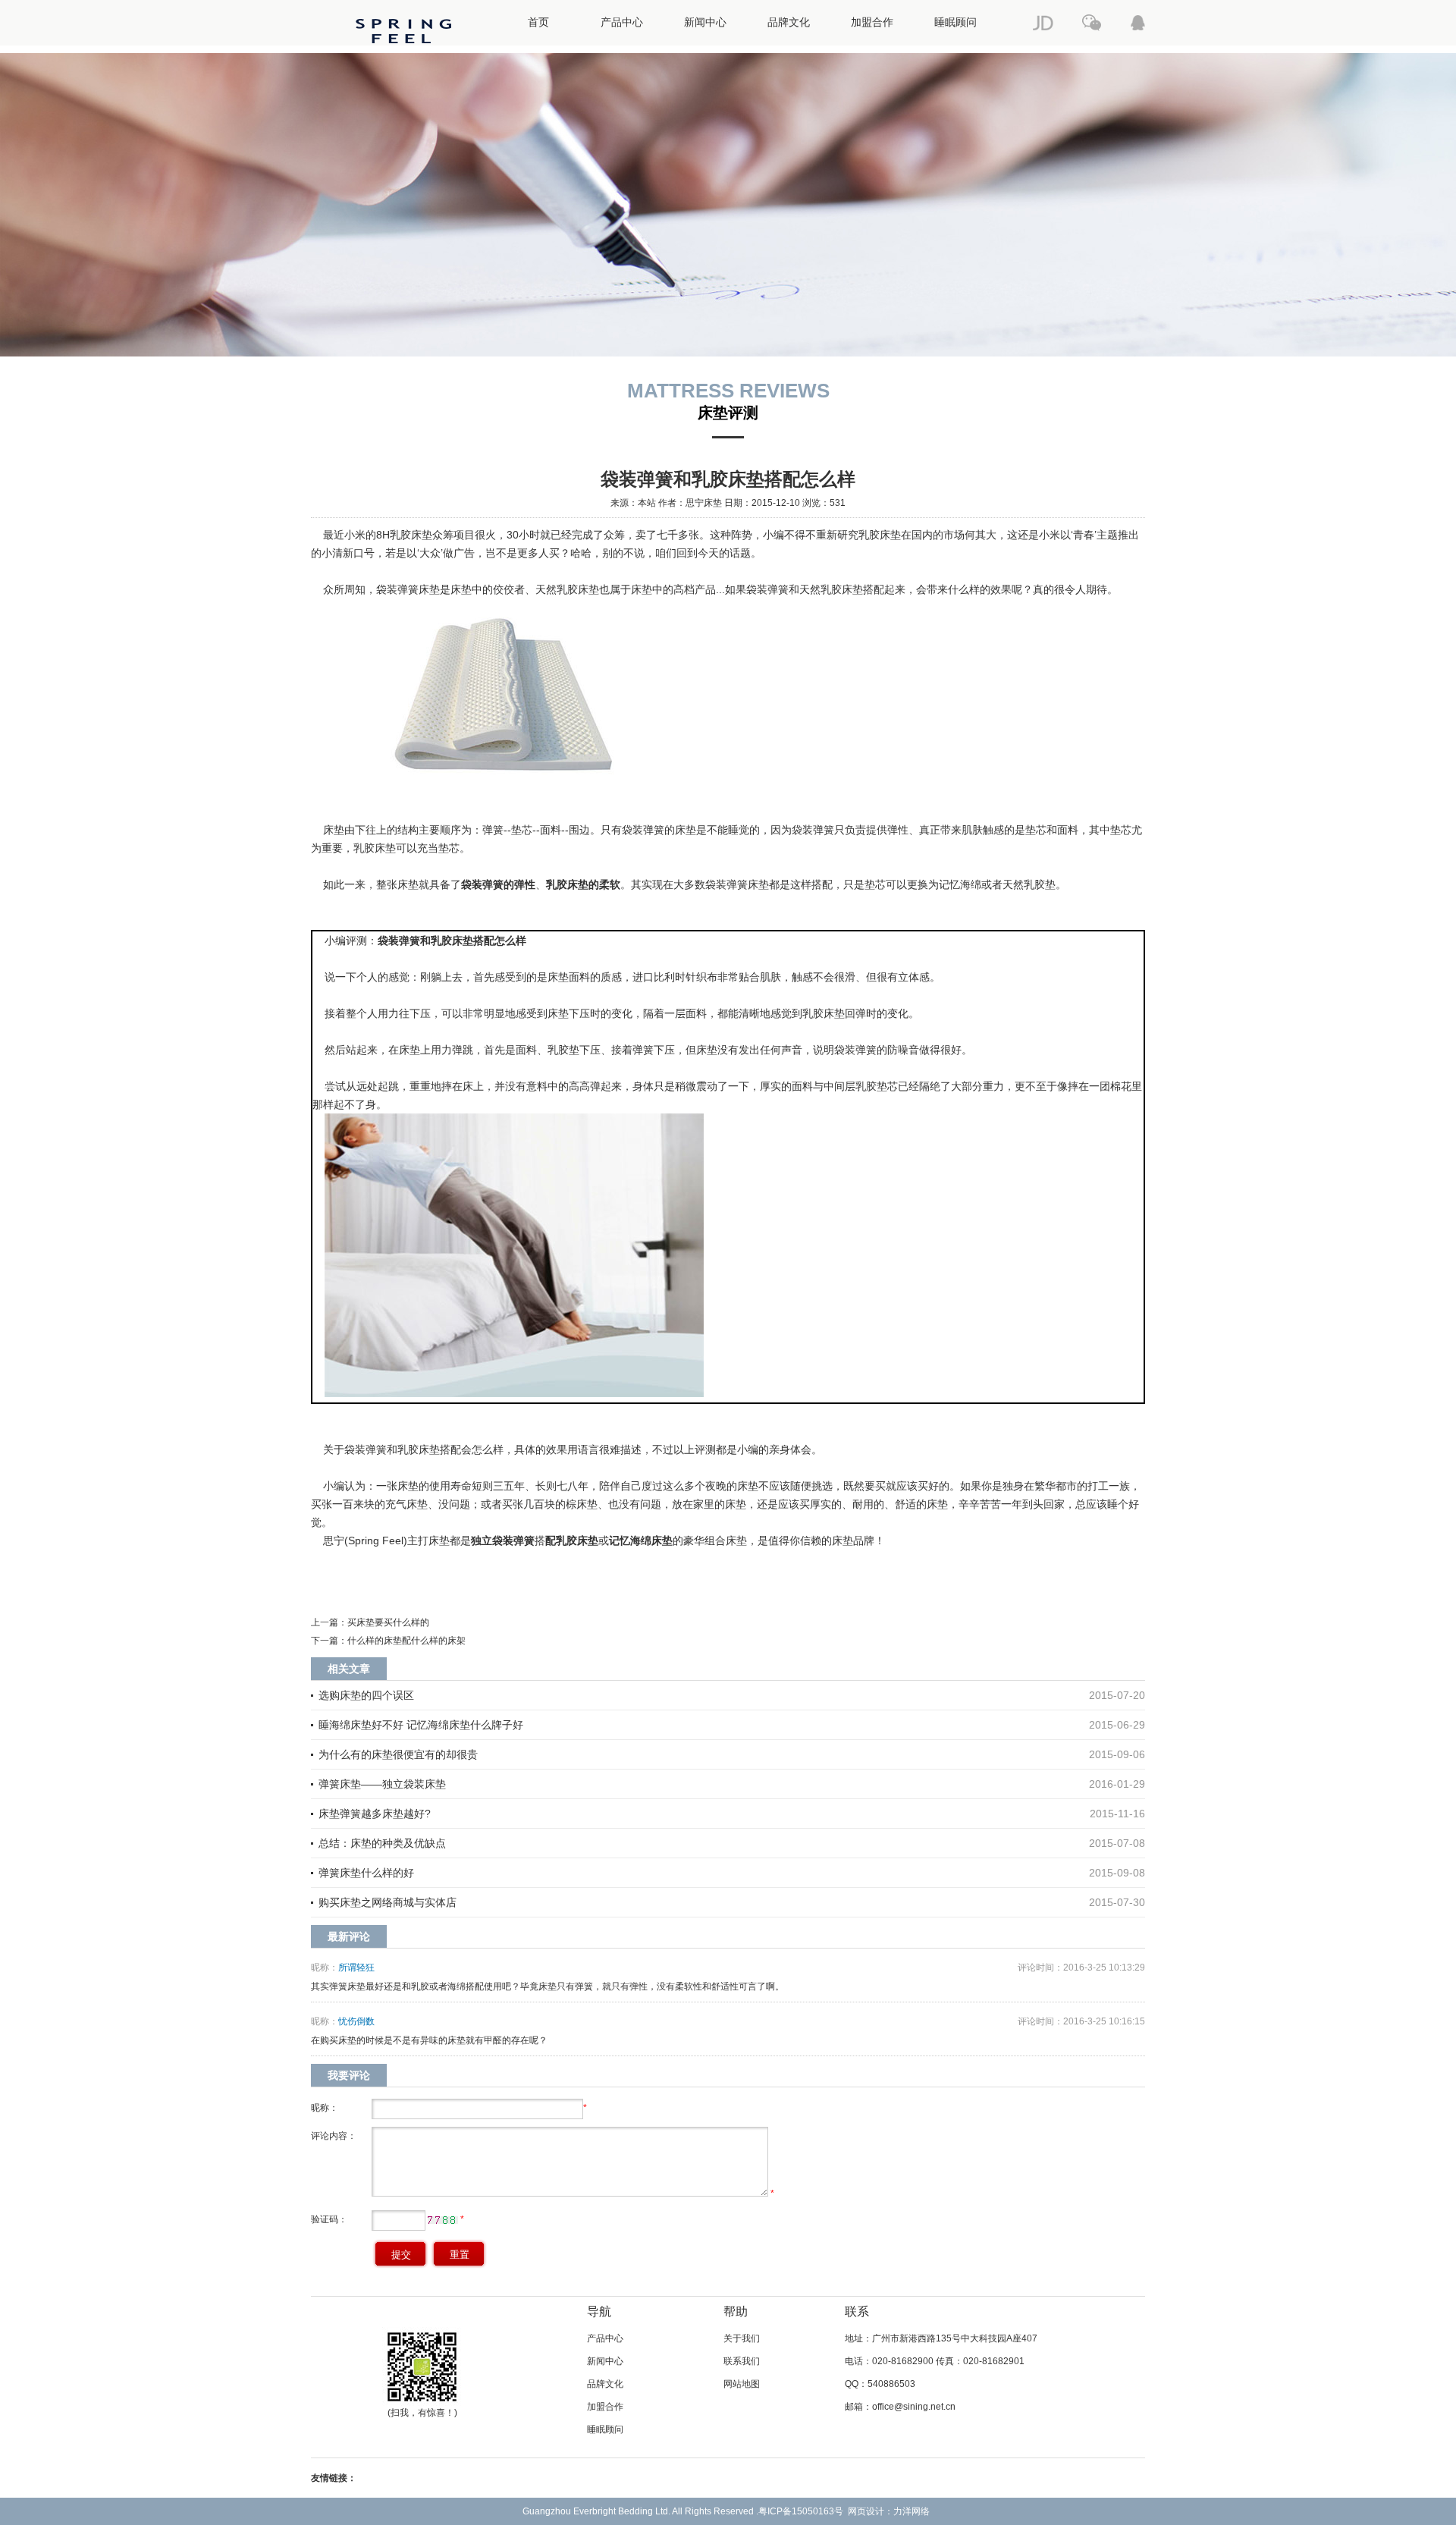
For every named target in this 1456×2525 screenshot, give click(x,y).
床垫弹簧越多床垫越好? (375, 1814)
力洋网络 (912, 2511)
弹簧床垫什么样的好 (366, 1873)
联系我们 (742, 2361)
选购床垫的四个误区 (366, 1695)
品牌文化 (789, 22)
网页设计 (866, 2511)
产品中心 (622, 22)
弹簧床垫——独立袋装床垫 (382, 1784)
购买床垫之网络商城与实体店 (388, 1902)
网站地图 (742, 2384)
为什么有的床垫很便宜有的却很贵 (398, 1754)
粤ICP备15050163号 (801, 2511)
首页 (538, 22)
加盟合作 (872, 22)
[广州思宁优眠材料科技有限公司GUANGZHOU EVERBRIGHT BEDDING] (403, 50)
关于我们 (742, 2338)
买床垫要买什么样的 (388, 1622)
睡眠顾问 (955, 22)
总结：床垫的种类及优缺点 (382, 1843)
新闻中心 (705, 22)
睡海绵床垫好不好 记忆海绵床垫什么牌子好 (421, 1725)
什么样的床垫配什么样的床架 (406, 1641)
